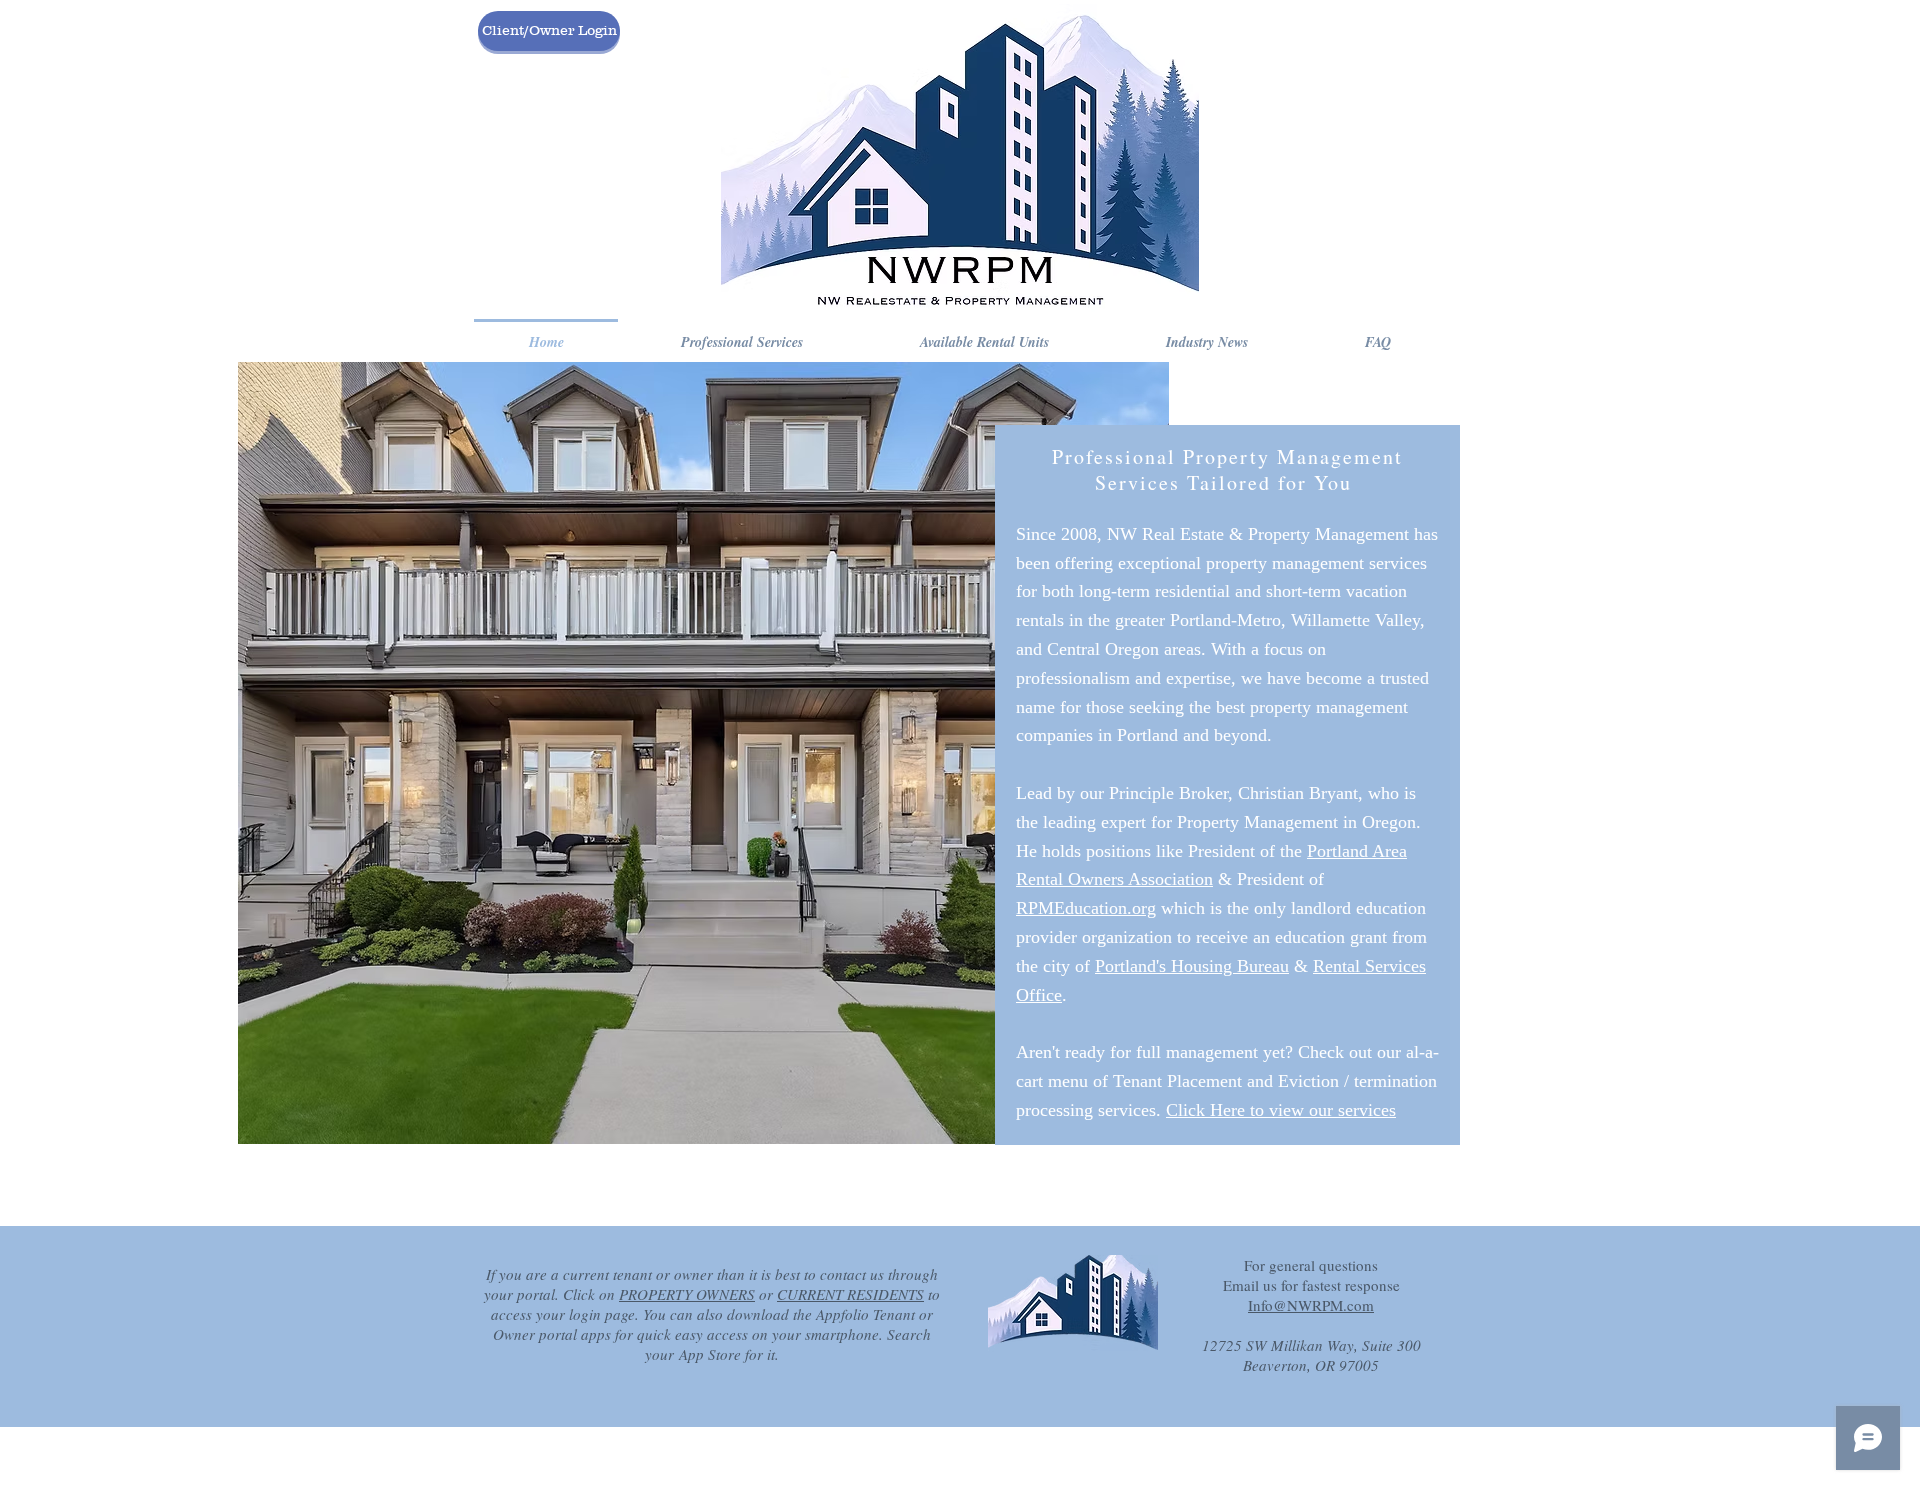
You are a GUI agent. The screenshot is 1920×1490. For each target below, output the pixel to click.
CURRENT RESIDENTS (850, 1294)
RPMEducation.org (1086, 908)
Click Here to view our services (1281, 1110)
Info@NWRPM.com (1311, 1305)
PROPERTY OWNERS (687, 1294)
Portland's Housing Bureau (1192, 966)
